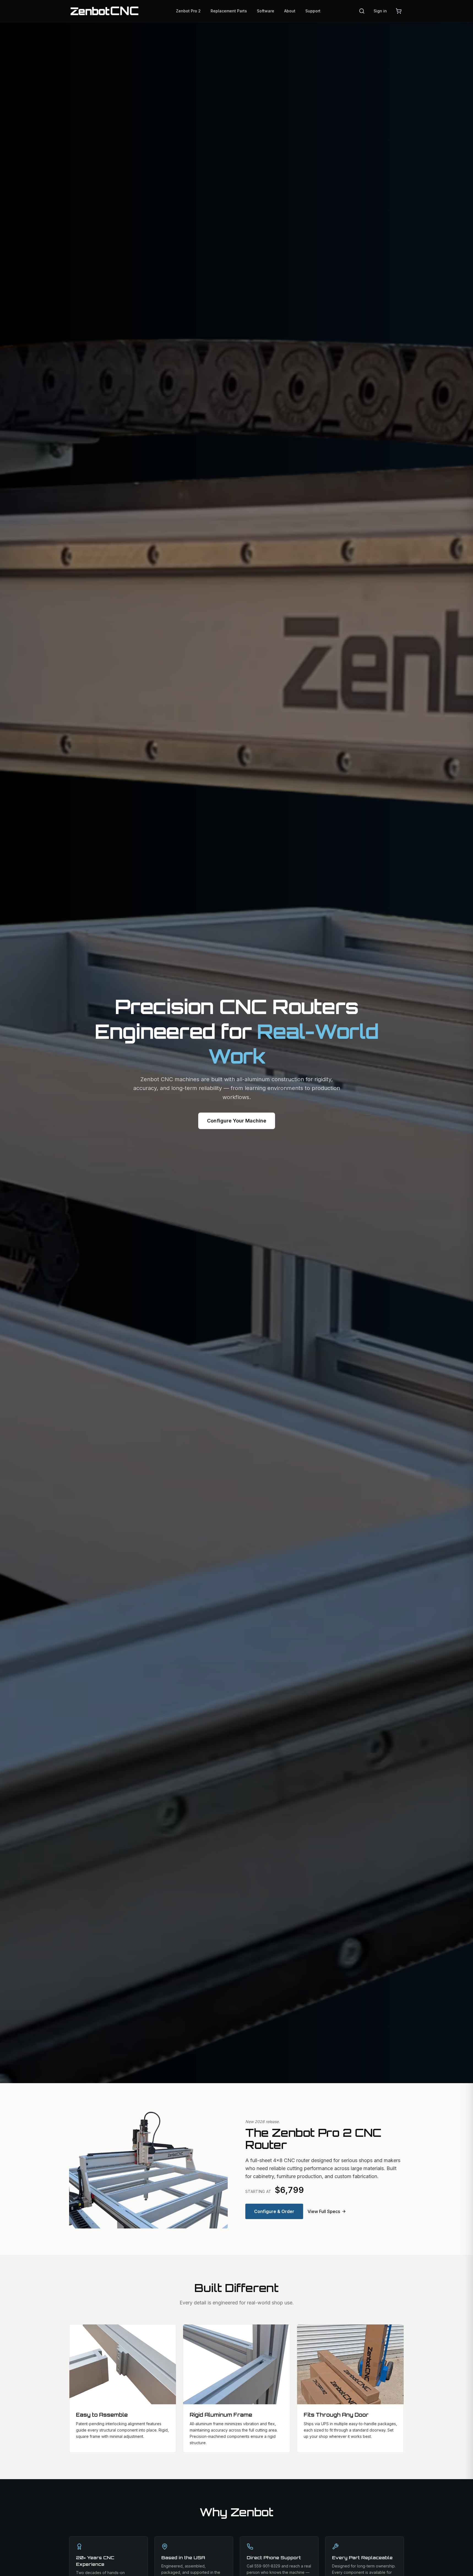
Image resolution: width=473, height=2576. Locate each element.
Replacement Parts (229, 11)
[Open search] (362, 11)
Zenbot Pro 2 (188, 11)
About (290, 11)
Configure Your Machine (237, 1121)
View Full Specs (324, 2211)
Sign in (380, 11)
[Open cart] (399, 11)
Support (313, 11)
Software (266, 11)
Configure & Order (274, 2211)
